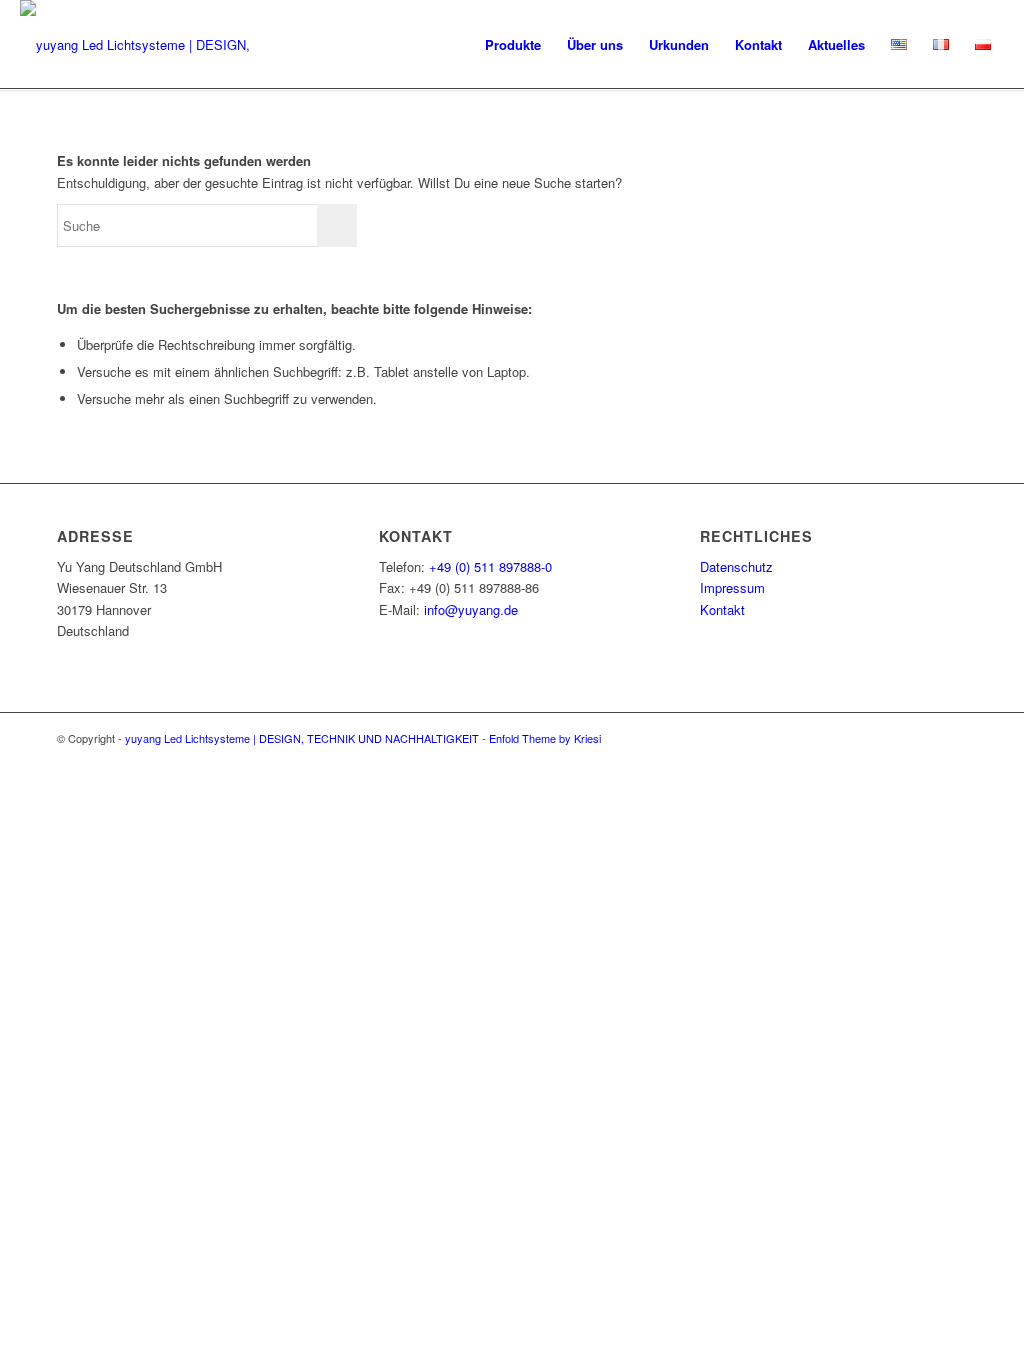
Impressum (732, 587)
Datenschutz (736, 566)
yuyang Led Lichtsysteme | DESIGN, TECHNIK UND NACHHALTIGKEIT (302, 738)
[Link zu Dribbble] (922, 738)
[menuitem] (513, 45)
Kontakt (722, 609)
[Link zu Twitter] (892, 738)
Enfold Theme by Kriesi (545, 738)
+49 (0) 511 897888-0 (490, 566)
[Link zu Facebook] (952, 738)
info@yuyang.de (471, 609)
